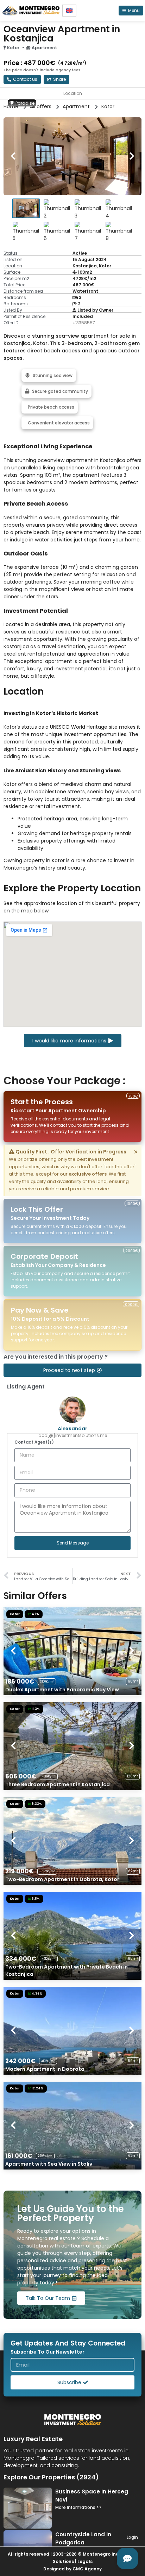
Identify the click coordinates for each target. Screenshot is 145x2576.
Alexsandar (72, 1429)
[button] (56, 79)
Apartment (44, 48)
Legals (85, 2561)
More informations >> (78, 2507)
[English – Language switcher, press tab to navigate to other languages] (69, 11)
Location (73, 93)
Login (132, 2537)
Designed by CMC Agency (72, 2569)
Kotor (13, 48)
